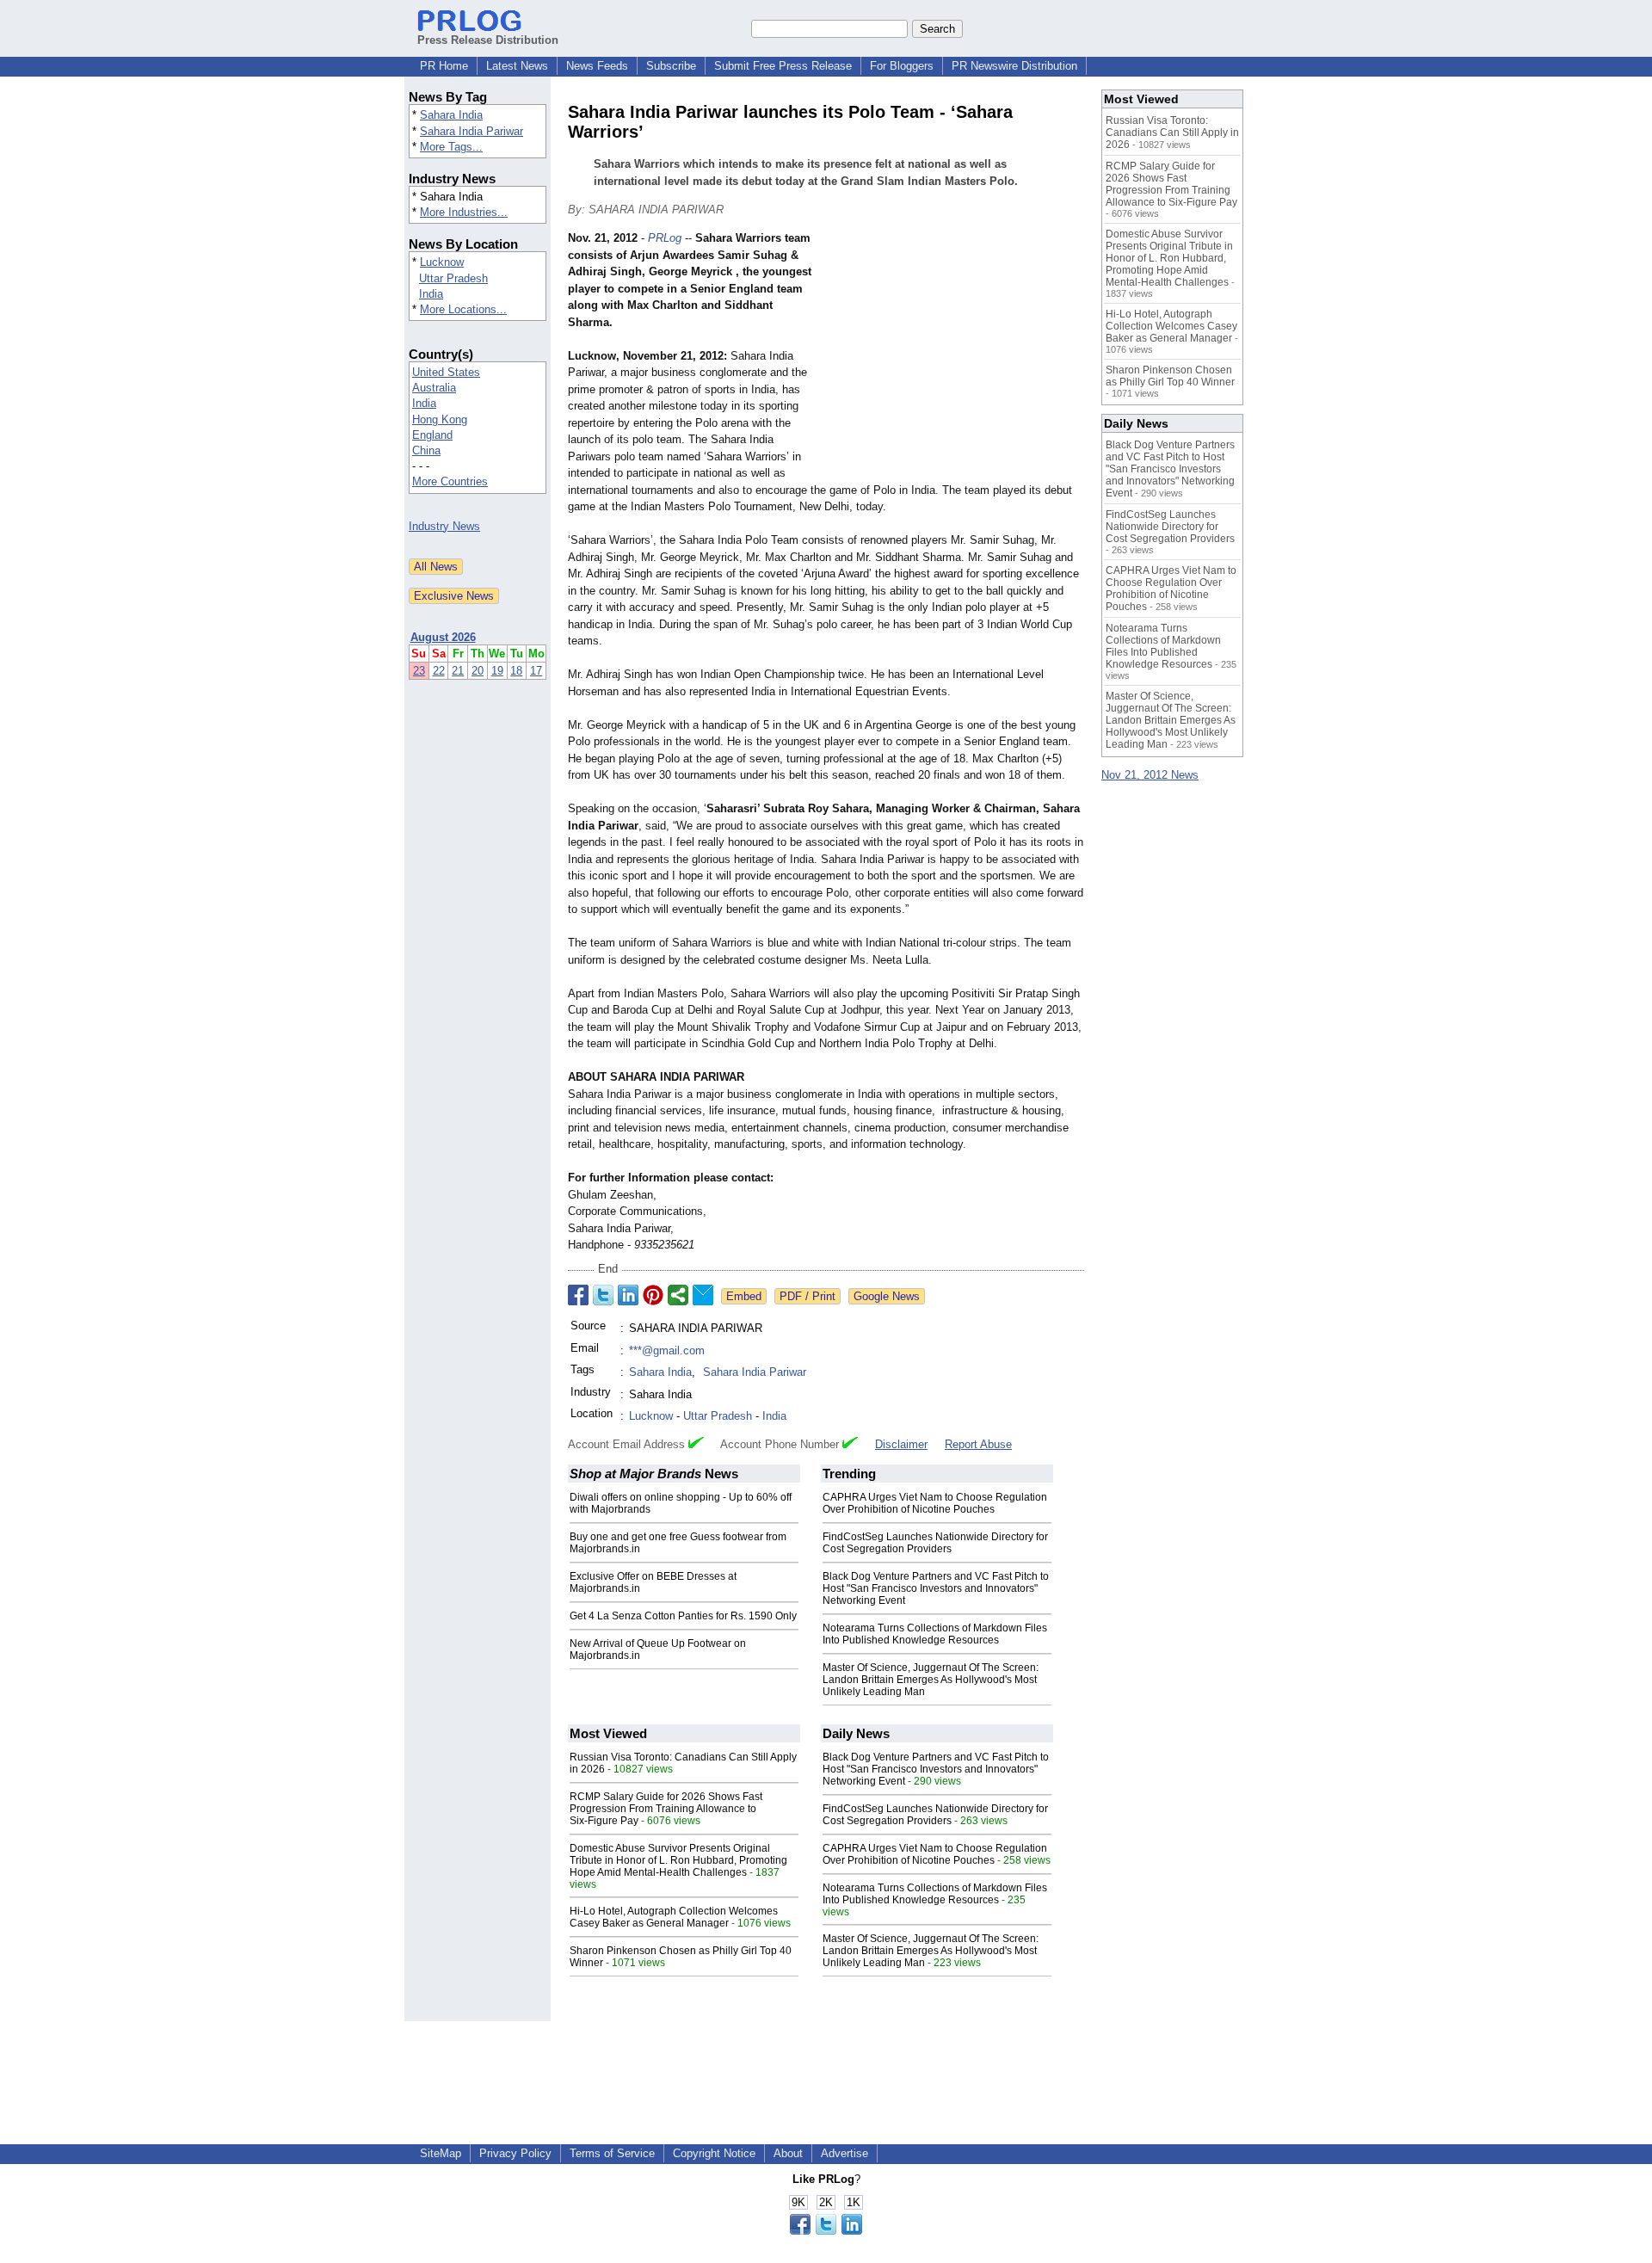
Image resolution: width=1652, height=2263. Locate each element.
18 (516, 671)
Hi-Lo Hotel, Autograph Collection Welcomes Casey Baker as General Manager (674, 1917)
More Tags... (451, 147)
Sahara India (451, 115)
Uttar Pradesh (453, 278)
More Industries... (464, 212)
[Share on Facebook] (578, 1295)
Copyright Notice (714, 2153)
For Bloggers (902, 66)
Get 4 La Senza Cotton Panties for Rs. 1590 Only (683, 1616)
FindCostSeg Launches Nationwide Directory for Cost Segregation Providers (935, 1543)
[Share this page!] (826, 2231)
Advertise (844, 2153)
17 (536, 671)
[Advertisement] (955, 356)
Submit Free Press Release (783, 66)
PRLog (665, 238)
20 (478, 671)
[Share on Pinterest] (653, 1295)
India (431, 294)
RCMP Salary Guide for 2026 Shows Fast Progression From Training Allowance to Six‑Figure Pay (666, 1809)
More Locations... (463, 309)
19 (497, 671)
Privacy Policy (515, 2153)
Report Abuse (978, 1444)
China (426, 450)
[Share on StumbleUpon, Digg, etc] (678, 1295)
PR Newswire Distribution (1014, 66)
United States (446, 372)
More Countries (450, 481)
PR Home (444, 66)
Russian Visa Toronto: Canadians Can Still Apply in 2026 (1172, 133)
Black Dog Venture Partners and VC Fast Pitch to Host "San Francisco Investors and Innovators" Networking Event (936, 1588)
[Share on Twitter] (603, 1295)
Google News (887, 1296)
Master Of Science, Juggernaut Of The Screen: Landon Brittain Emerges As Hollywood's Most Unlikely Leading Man (931, 1680)
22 (439, 671)
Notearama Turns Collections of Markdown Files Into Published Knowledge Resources (935, 1634)
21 (458, 671)
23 (419, 671)
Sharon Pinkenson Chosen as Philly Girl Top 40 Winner (1170, 376)
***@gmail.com (667, 1350)
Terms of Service (612, 2153)
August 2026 (443, 637)
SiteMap (441, 2153)
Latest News (517, 66)
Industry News (444, 526)
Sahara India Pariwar (472, 131)
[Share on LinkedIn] (628, 1295)
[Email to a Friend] (703, 1295)
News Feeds (597, 66)
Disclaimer (901, 1444)
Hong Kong (440, 419)
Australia (434, 388)
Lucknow (442, 262)
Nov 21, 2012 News (1150, 775)
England (432, 435)
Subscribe (671, 66)
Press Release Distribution (488, 40)
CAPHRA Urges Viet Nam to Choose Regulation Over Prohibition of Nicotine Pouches (935, 1503)
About (788, 2153)
